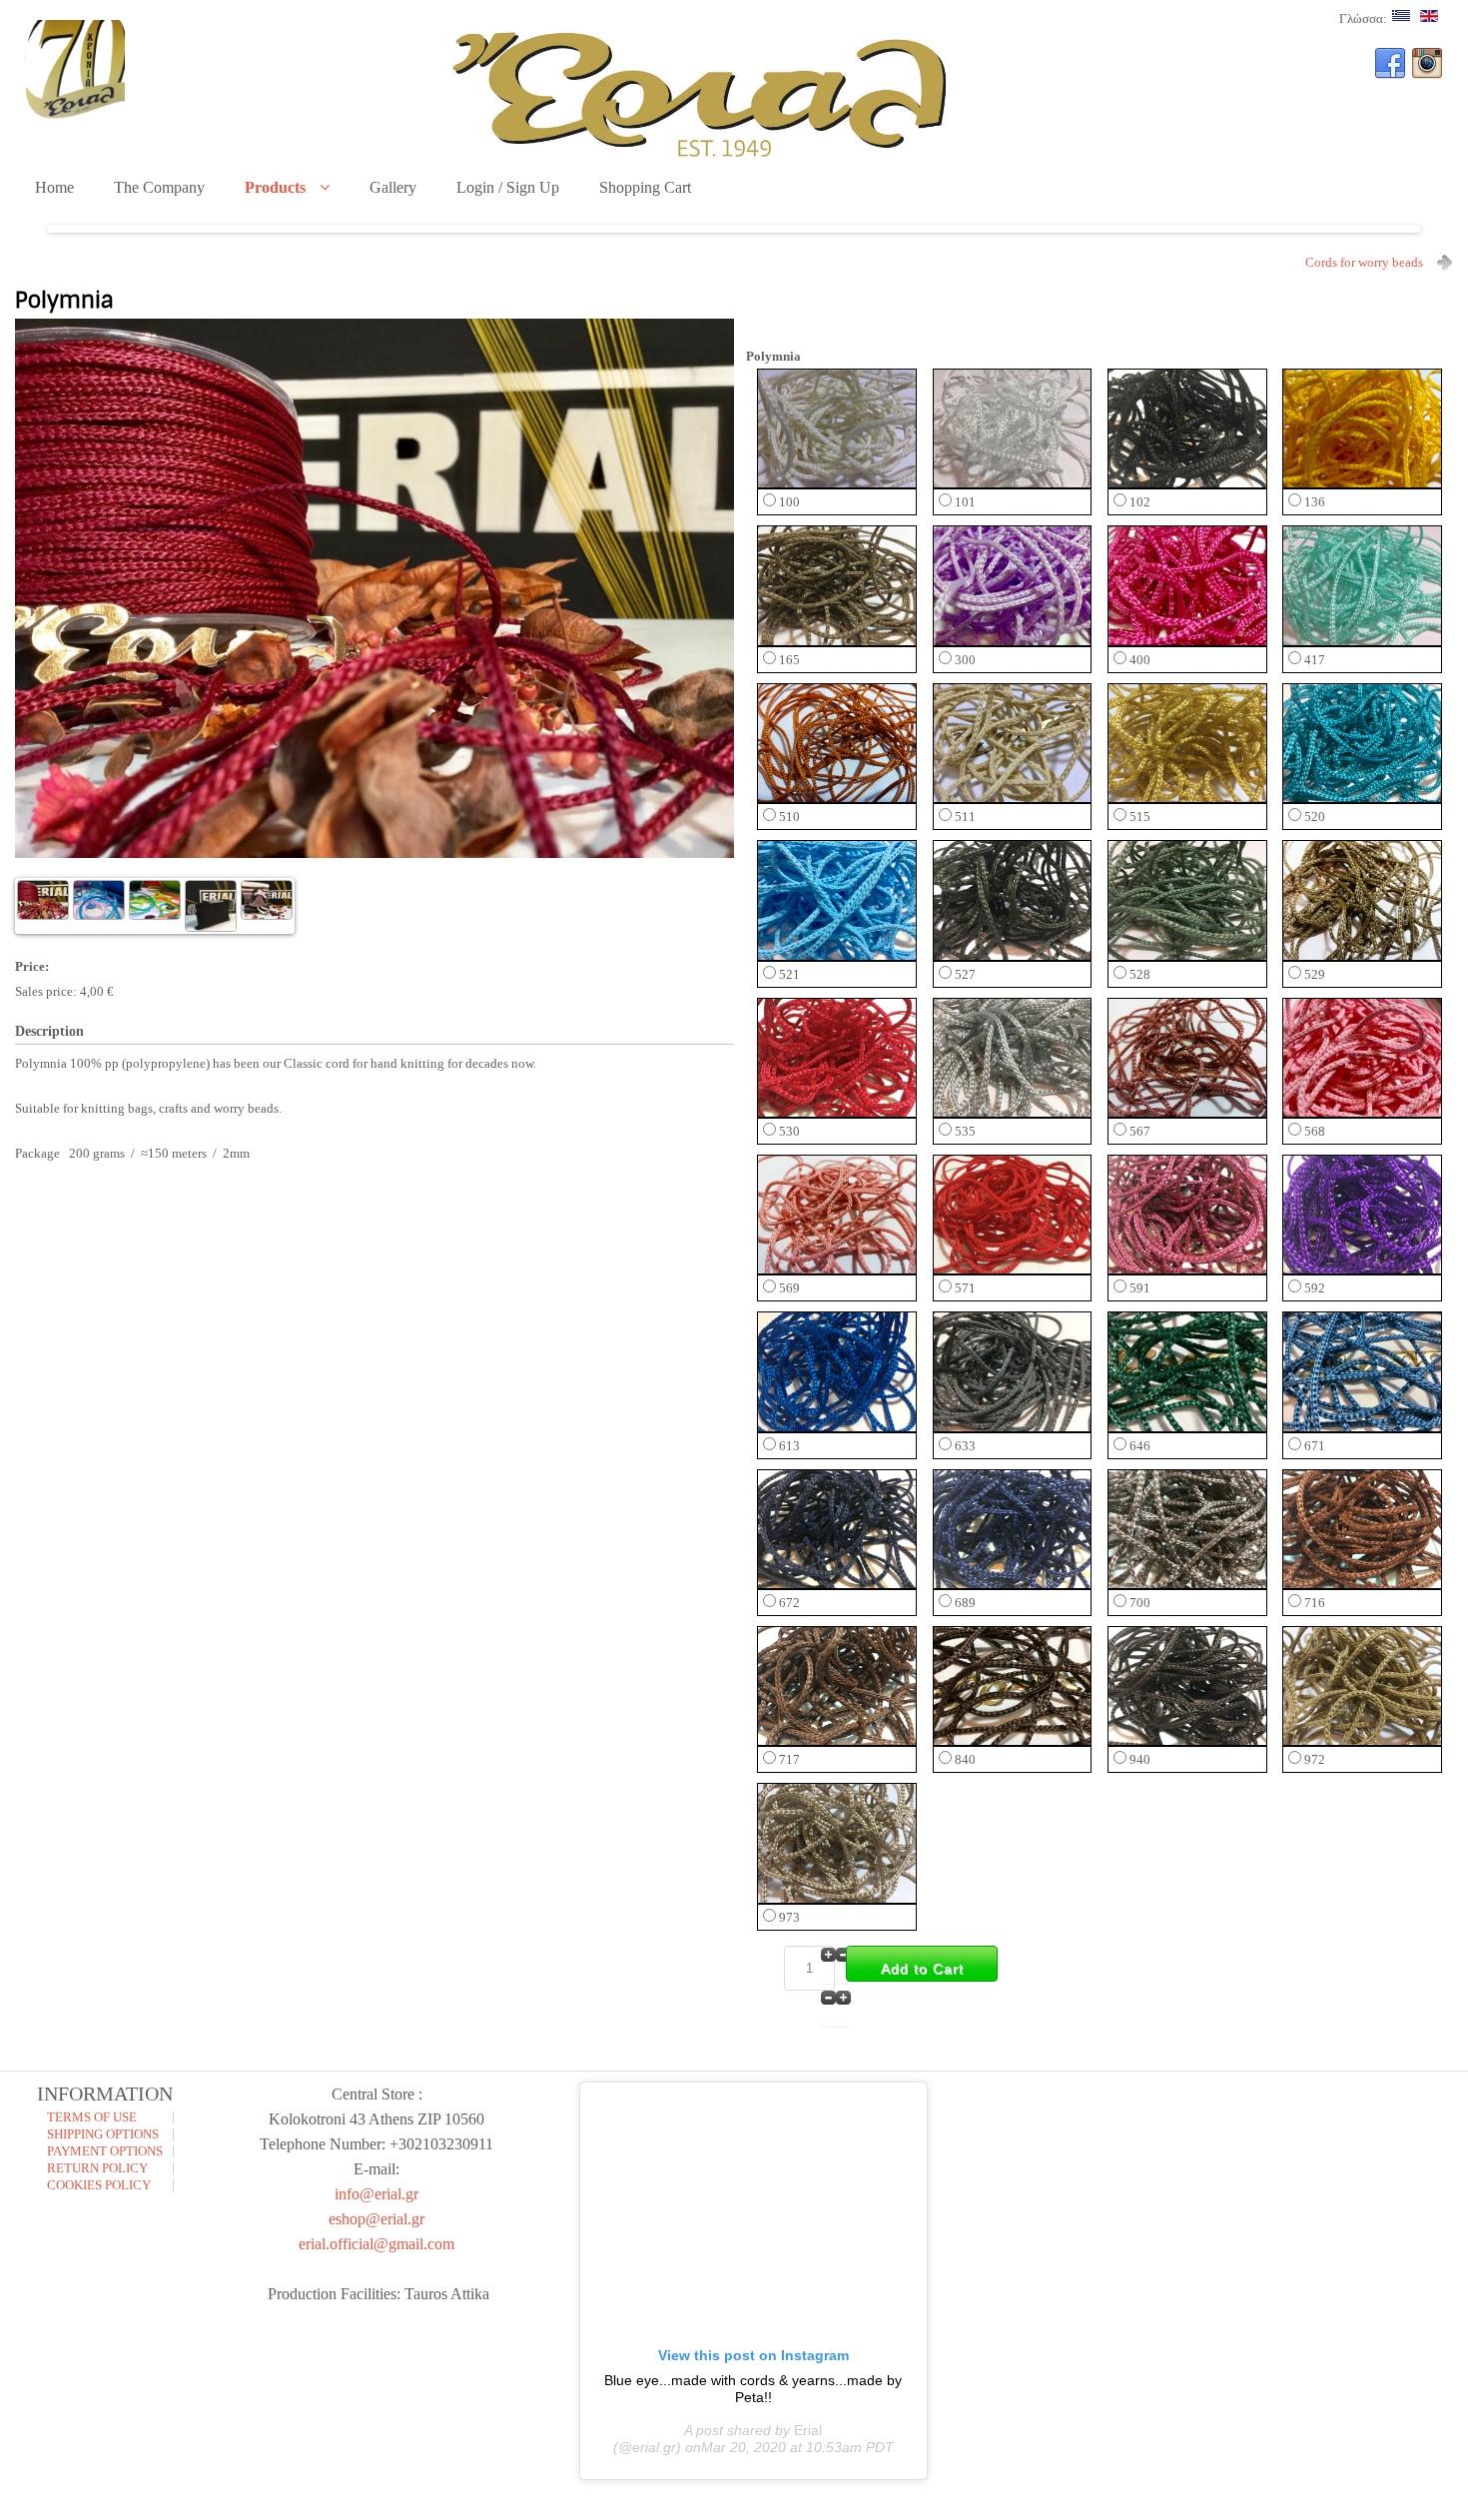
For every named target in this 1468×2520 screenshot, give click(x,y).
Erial (808, 2430)
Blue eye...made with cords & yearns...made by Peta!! (753, 2389)
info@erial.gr (376, 2194)
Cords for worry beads (1364, 262)
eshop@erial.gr (376, 2219)
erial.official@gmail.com (376, 2244)
